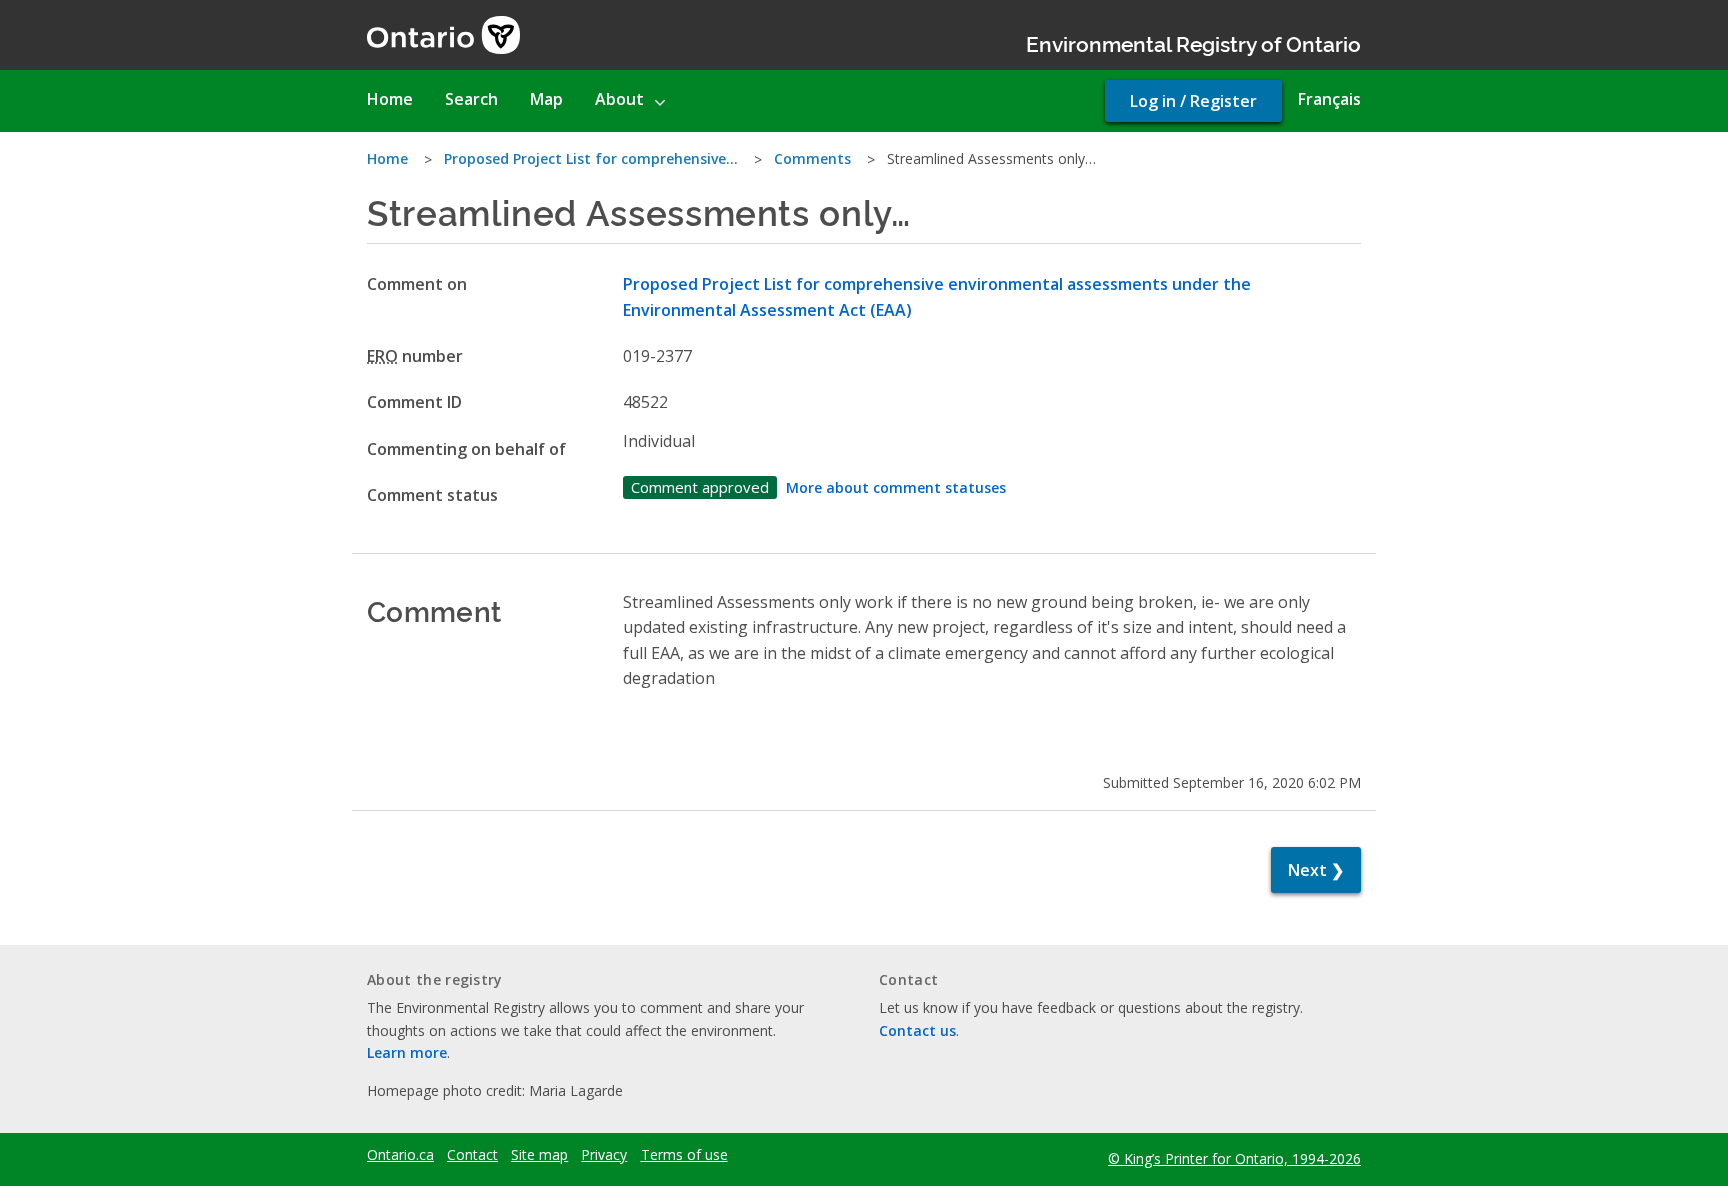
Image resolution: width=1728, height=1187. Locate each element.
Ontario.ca (400, 1155)
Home (387, 158)
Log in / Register (1193, 101)
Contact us (917, 1030)
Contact (472, 1155)
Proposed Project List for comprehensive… (591, 158)
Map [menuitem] (546, 99)
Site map (539, 1155)
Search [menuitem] (471, 99)
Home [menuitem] (390, 99)
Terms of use (684, 1155)
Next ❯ (1316, 870)
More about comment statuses (896, 487)
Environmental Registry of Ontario (1193, 42)
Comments (812, 158)
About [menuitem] (619, 99)
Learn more (407, 1052)
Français (1329, 99)
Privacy (604, 1155)
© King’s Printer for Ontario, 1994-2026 (1234, 1158)
